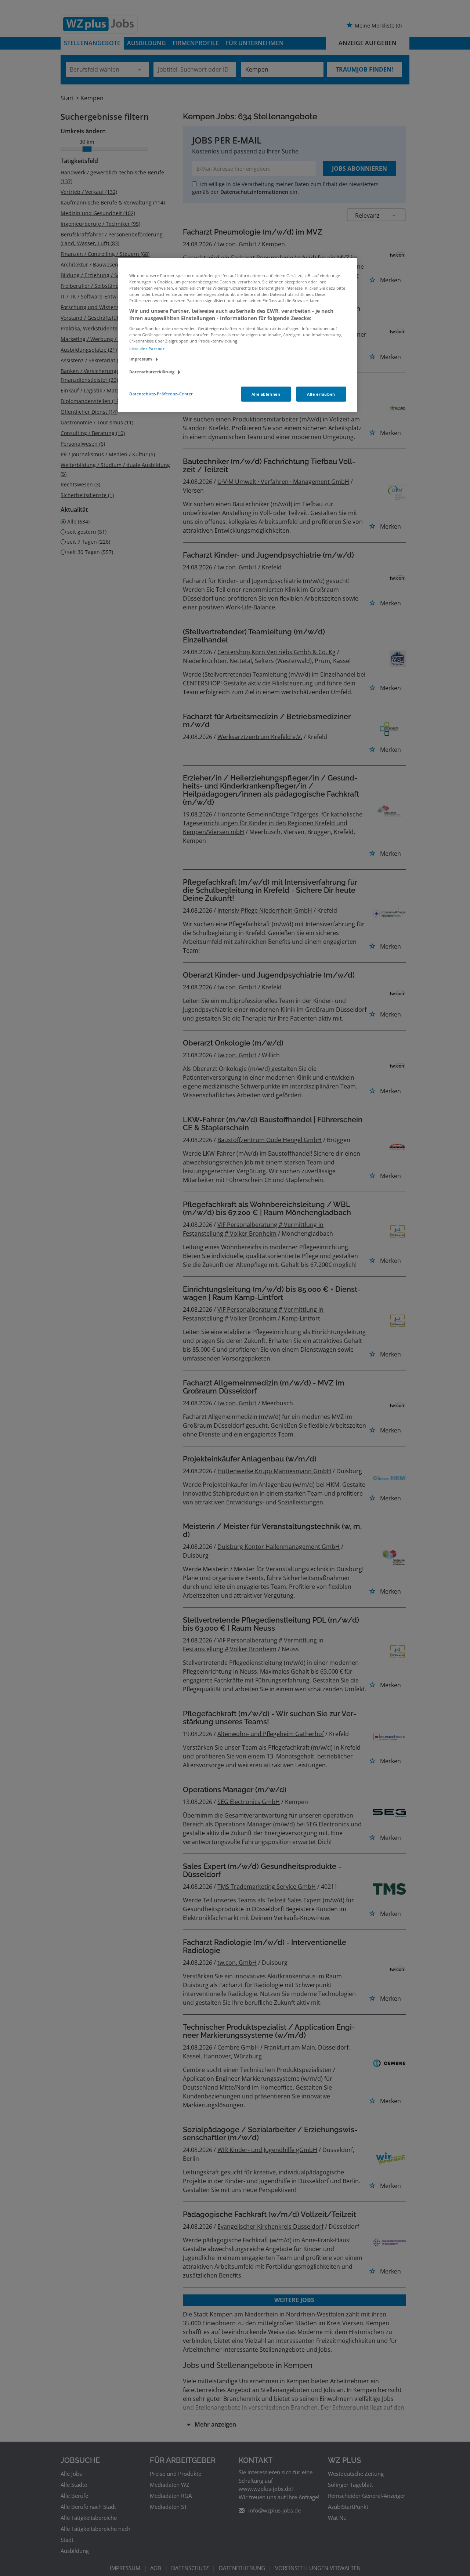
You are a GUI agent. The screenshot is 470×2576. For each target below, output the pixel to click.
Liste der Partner (147, 349)
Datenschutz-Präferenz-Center (161, 394)
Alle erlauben (321, 394)
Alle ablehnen (266, 394)
